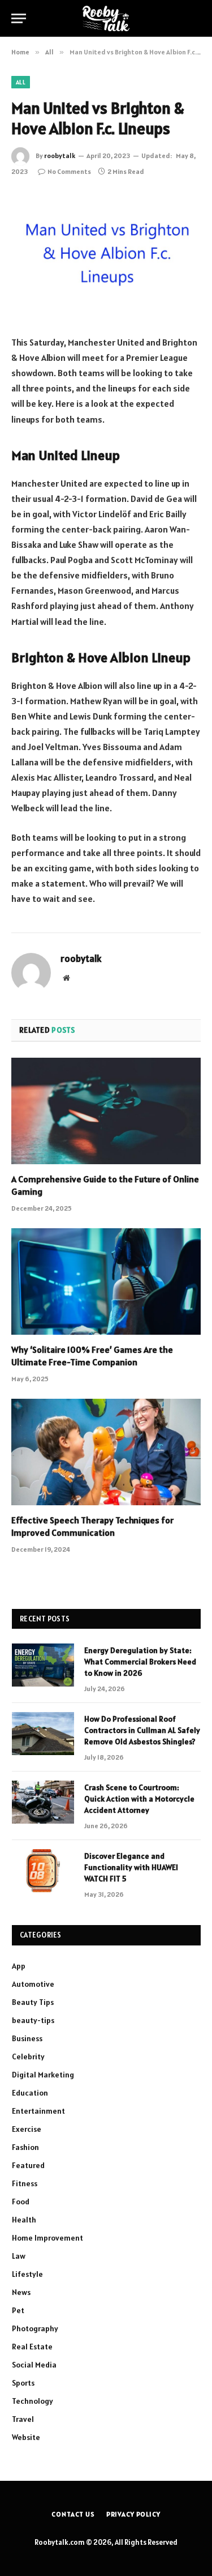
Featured (28, 2165)
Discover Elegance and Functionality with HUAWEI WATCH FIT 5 (131, 1867)
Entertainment (38, 2111)
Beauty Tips (33, 2002)
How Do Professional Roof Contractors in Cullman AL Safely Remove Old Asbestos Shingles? (142, 1730)
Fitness (25, 2183)
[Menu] (19, 18)
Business (27, 2038)
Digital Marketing (43, 2075)
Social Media (34, 2365)
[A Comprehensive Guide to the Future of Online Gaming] (106, 1111)
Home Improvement (47, 2238)
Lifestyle (27, 2274)
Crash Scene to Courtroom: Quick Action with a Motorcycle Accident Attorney (139, 1799)
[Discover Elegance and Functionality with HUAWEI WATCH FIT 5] (43, 1871)
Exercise (27, 2129)
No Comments (69, 171)
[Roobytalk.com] (106, 18)
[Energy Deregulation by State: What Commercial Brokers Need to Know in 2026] (43, 1665)
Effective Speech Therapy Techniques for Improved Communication (92, 1526)
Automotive (33, 1984)
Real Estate (32, 2347)
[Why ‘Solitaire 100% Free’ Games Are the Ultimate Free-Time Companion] (106, 1281)
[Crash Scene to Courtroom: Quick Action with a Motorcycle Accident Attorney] (43, 1802)
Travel (23, 2419)
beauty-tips (33, 2020)
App (19, 1966)
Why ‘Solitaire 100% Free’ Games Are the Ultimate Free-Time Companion (92, 1356)
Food (21, 2202)
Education (30, 2093)
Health (24, 2220)
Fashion (25, 2147)
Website (26, 2437)
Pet (18, 2310)
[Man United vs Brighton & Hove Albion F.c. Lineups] (106, 255)
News (21, 2292)
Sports (23, 2383)
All (21, 82)
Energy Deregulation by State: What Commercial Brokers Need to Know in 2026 (140, 1662)
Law (19, 2256)
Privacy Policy (133, 2514)
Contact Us (73, 2514)
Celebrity (28, 2056)
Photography (35, 2328)
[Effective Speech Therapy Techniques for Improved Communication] (106, 1452)
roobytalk (60, 156)
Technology (33, 2401)
